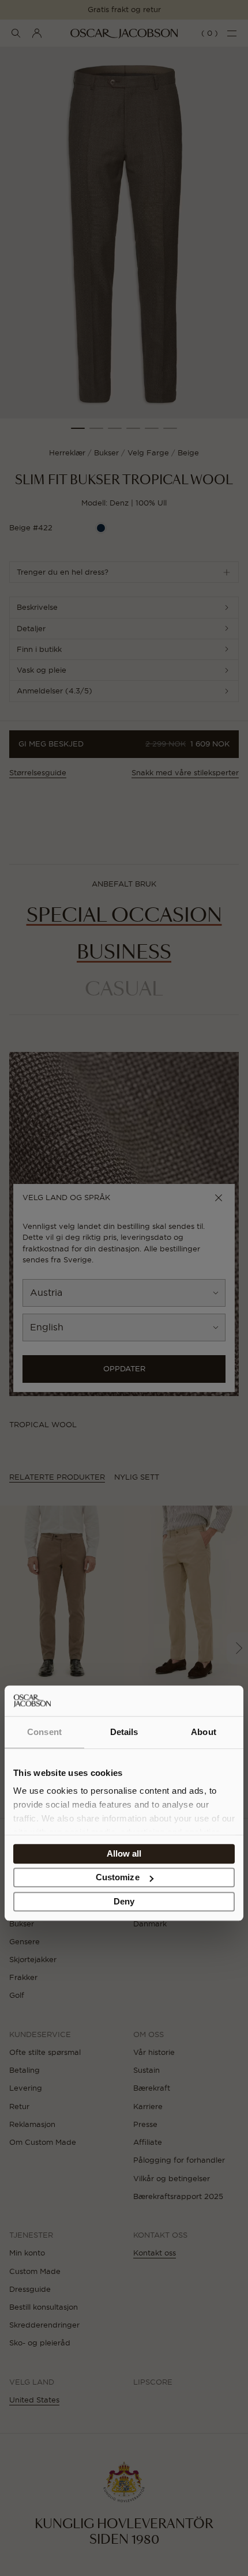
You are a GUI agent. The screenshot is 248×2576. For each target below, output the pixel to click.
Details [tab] (124, 1732)
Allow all (124, 1853)
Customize (118, 1878)
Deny (124, 1901)
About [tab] (204, 1732)
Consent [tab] (44, 1732)
